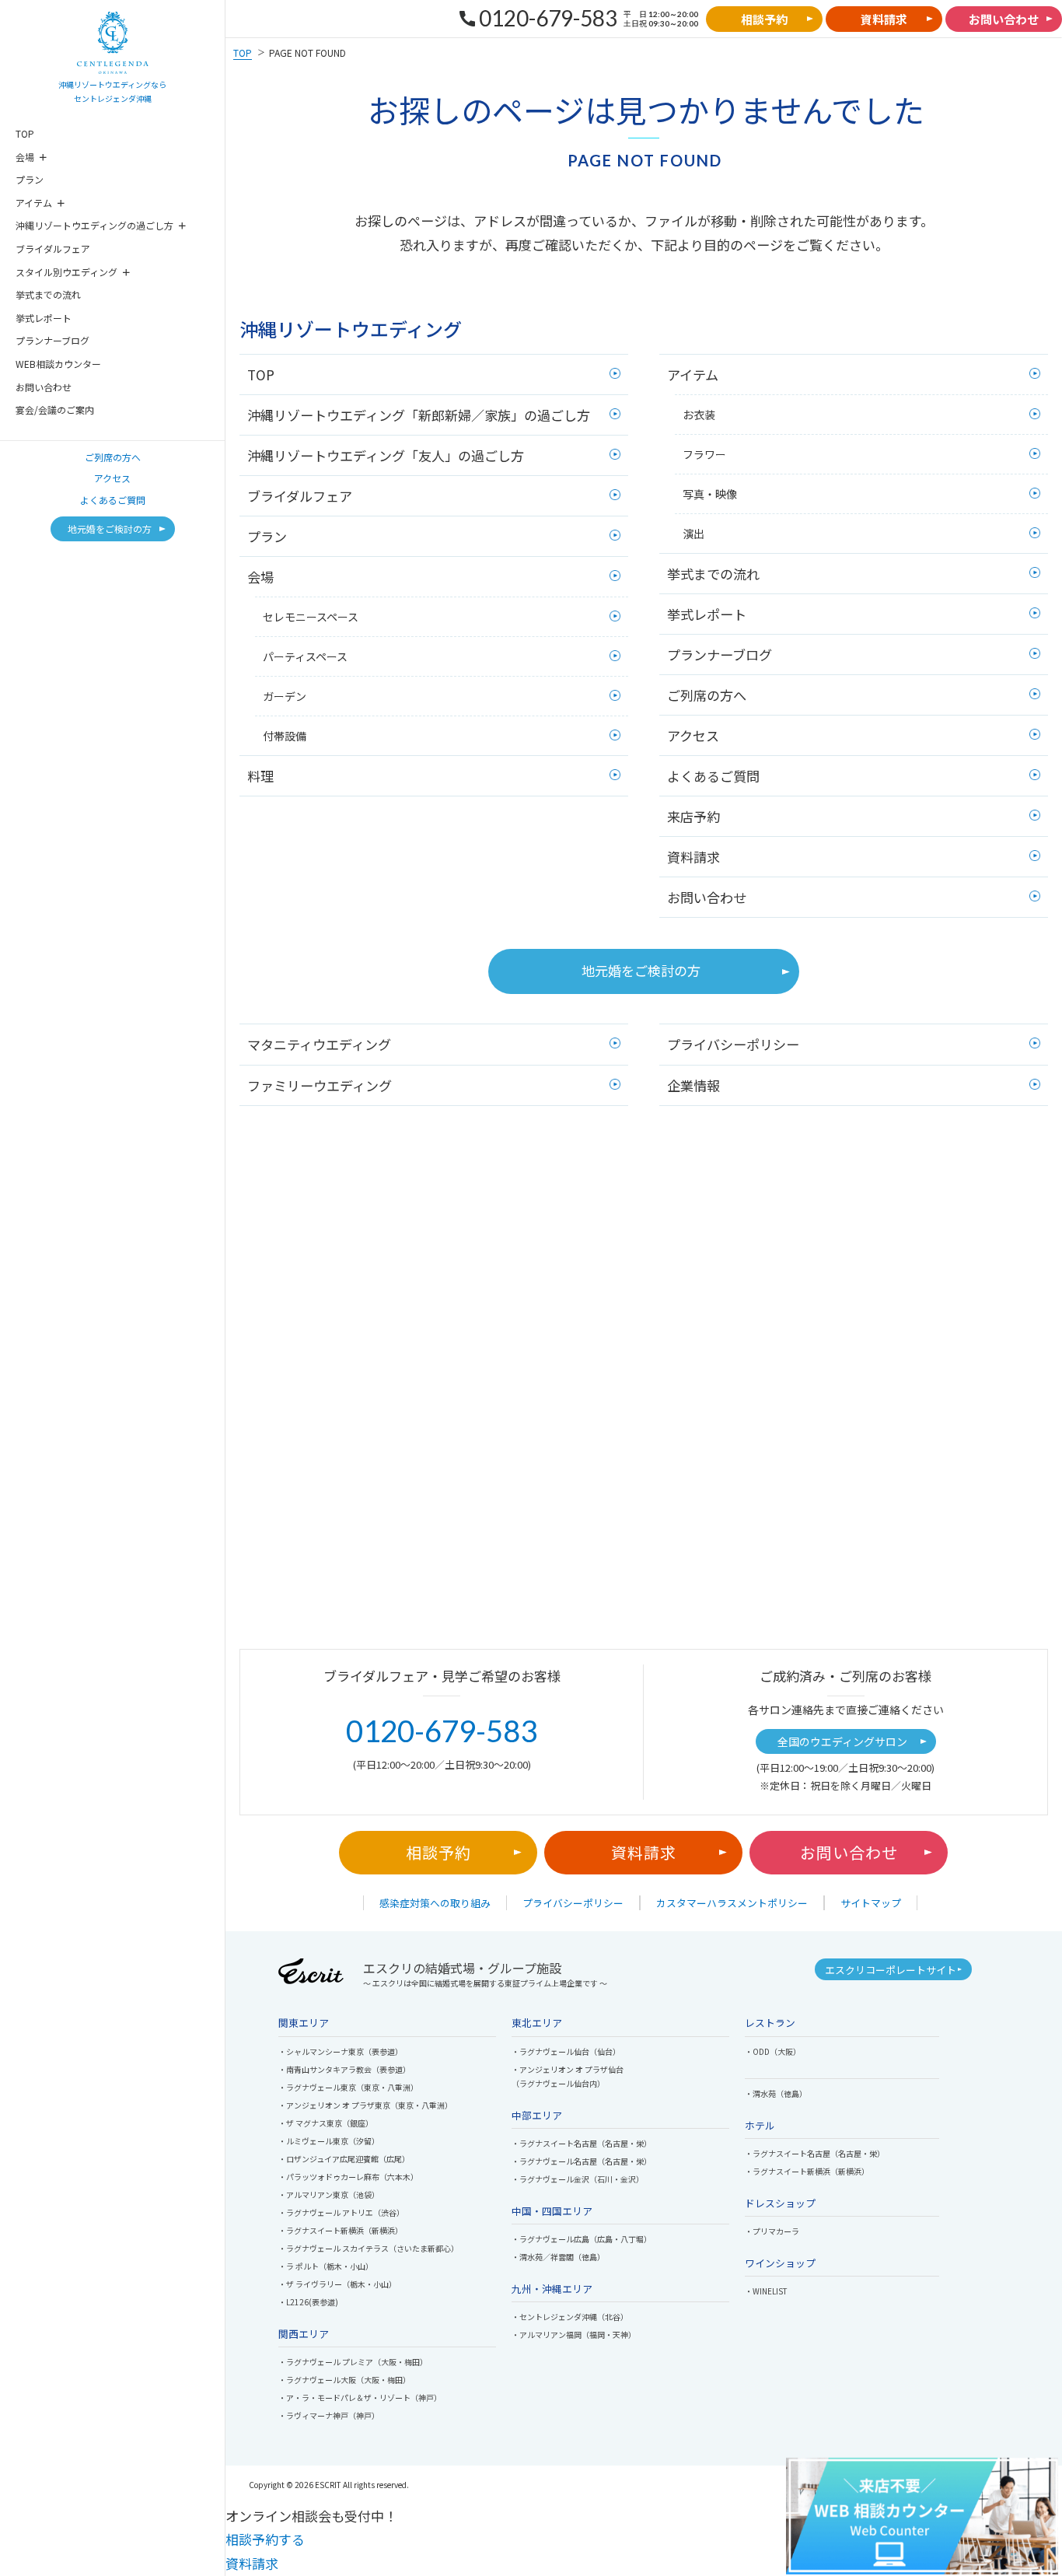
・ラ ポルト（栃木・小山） (326, 2266)
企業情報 (693, 1085)
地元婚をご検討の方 (641, 970)
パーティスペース (305, 656)
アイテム (34, 203)
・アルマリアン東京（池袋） (329, 2194)
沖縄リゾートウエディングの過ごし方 (94, 225)
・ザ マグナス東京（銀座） (326, 2123)
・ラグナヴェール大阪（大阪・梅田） (344, 2380)
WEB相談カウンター (58, 364)
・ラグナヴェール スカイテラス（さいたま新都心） (369, 2248)
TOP (25, 133)
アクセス (112, 478)
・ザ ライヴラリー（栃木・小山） (337, 2284)
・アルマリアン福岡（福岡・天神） (574, 2334)
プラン (30, 179)
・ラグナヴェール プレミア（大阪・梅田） (353, 2362)
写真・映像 (710, 494)
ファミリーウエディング (320, 1085)
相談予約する (265, 2539)
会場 (25, 157)
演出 (693, 534)
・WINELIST (766, 2291)
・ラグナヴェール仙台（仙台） (566, 2051)
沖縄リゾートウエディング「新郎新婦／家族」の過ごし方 (419, 415)
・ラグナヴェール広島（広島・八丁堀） (582, 2239)
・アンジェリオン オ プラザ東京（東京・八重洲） (365, 2105)
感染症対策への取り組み (435, 1903)
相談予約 (438, 1852)
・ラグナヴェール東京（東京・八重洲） (348, 2087)
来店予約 (693, 816)
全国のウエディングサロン (842, 1741)
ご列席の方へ (113, 457)
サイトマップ (871, 1903)
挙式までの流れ (48, 294)
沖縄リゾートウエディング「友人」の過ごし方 (386, 455)
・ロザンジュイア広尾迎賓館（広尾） (344, 2159)
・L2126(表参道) (308, 2302)
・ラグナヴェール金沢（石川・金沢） (578, 2179)
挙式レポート (44, 318)
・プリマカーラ (772, 2231)
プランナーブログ (52, 340)
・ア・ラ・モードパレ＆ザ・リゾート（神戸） (360, 2397)
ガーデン (285, 696)
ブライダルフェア (53, 248)
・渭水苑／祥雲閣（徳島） (558, 2257)
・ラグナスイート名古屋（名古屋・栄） (582, 2143)
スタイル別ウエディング (66, 272)
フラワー (704, 454)
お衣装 (699, 415)
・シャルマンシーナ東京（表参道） (341, 2051)
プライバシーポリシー (733, 1044)
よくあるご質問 (113, 500)
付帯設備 (285, 736)
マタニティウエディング (319, 1044)
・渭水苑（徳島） (776, 2093)
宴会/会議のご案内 (55, 409)
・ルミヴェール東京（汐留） (329, 2141)
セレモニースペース (311, 617)
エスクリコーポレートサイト (891, 1970)
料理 (260, 776)
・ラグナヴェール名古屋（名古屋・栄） (582, 2161)
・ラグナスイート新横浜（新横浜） (341, 2230)
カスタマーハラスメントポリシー (732, 1903)
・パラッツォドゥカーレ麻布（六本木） (348, 2177)
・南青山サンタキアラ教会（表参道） (344, 2069)
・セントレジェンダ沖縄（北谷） (570, 2317)
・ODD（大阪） (773, 2051)
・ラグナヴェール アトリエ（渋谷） (341, 2212)
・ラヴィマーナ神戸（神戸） (329, 2415)
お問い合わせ (44, 387)
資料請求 (693, 857)
